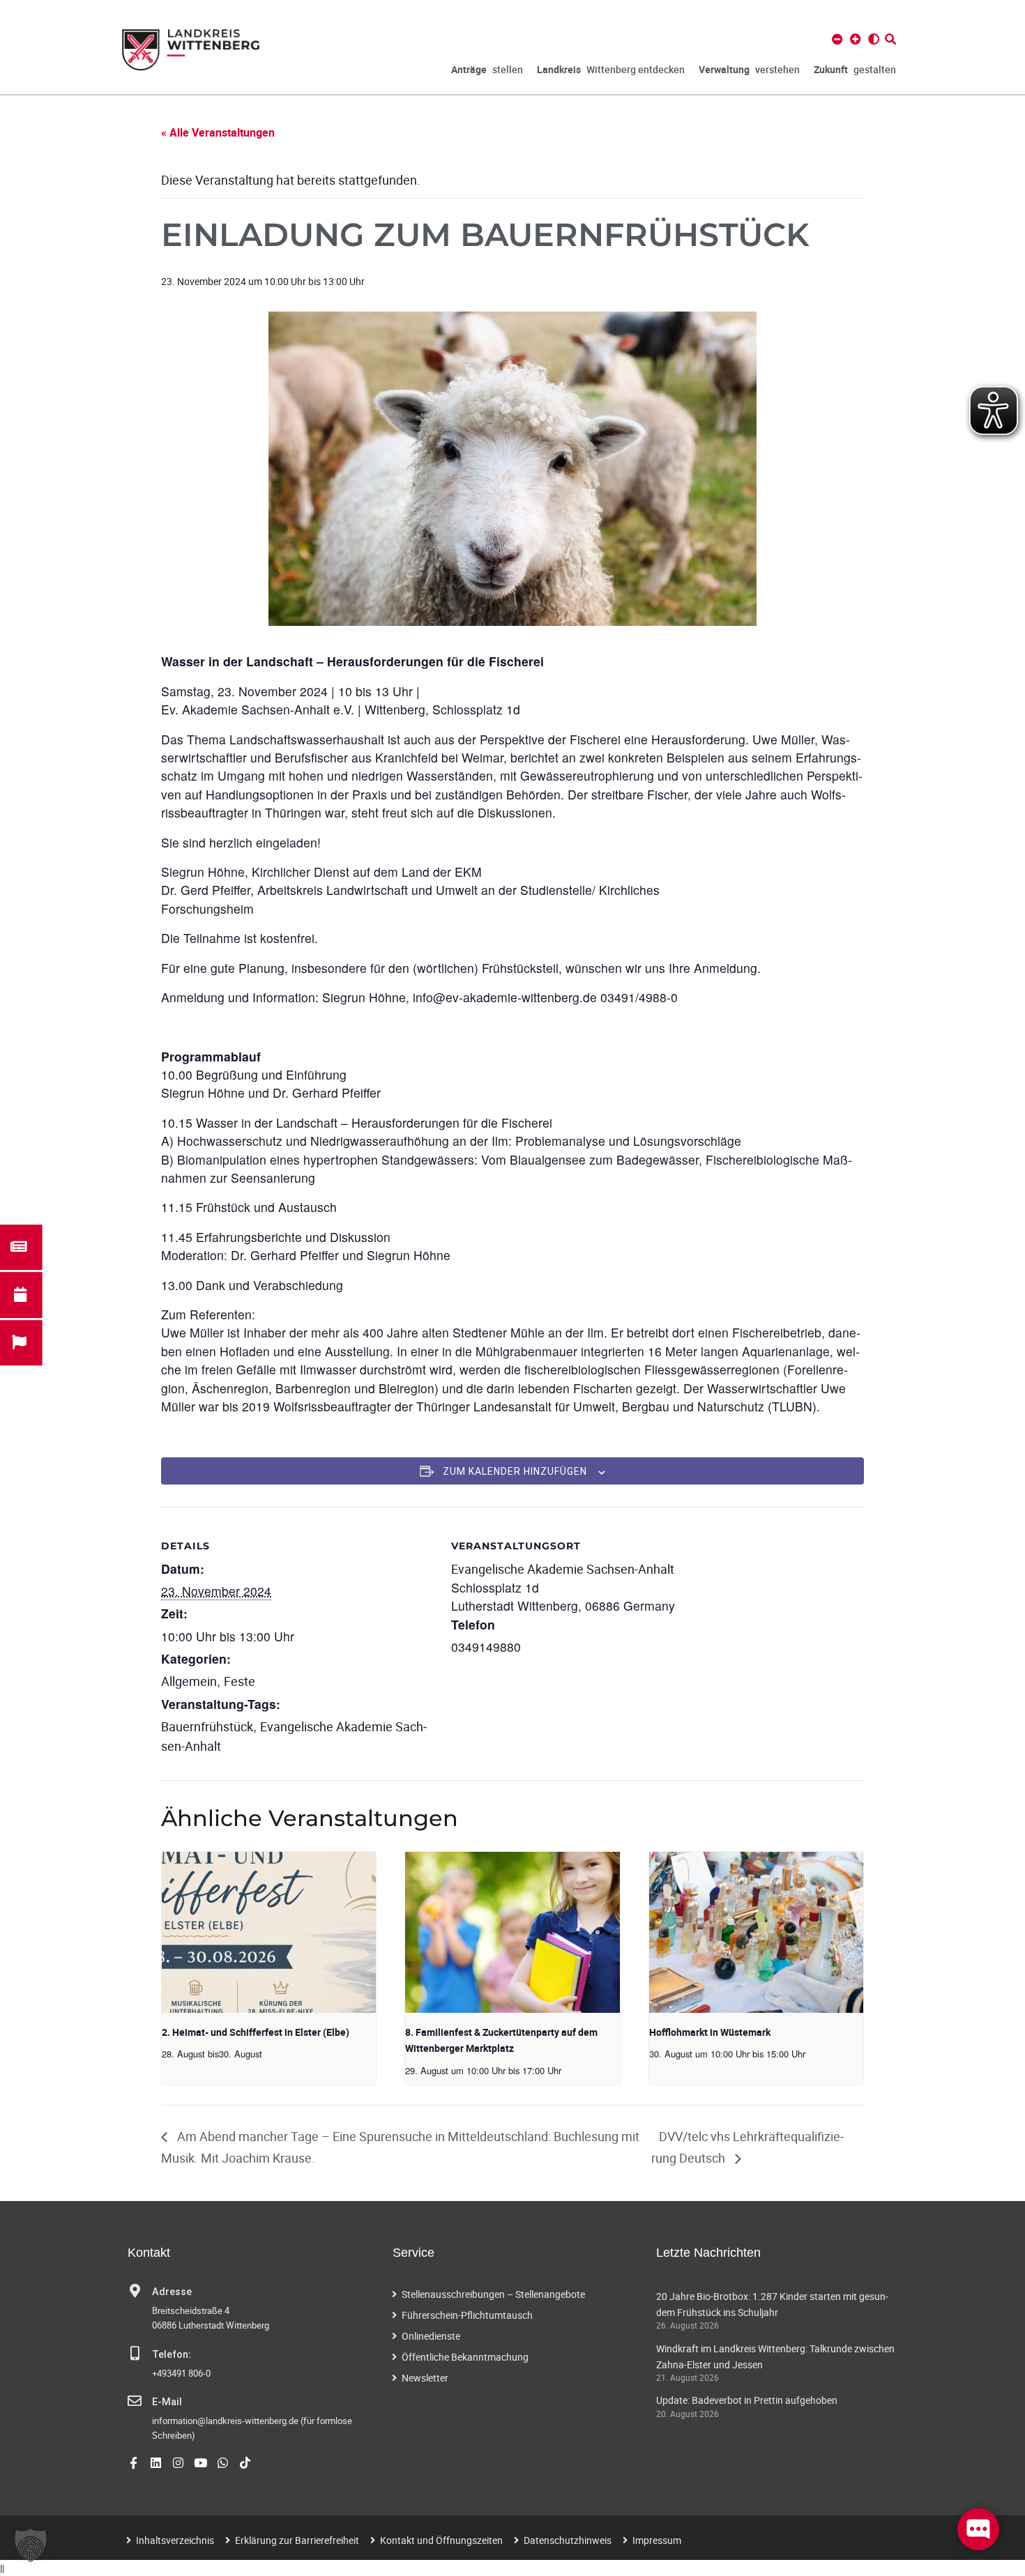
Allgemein (189, 1681)
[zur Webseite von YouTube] (200, 2463)
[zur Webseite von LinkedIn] (156, 2463)
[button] (31, 2545)
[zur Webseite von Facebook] (134, 2463)
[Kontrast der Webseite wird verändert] (874, 39)
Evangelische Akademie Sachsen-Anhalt (563, 1569)
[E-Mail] (135, 2401)
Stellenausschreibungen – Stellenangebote (493, 2294)
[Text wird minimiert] (837, 39)
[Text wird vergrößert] (856, 39)
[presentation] (269, 1932)
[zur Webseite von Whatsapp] (223, 2463)
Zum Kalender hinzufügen (515, 1471)
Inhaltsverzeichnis (175, 2540)
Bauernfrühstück (207, 1726)
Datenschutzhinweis (568, 2540)
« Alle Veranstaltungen (218, 132)
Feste (240, 1681)
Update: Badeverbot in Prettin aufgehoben (747, 2400)
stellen (487, 69)
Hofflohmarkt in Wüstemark (710, 2032)
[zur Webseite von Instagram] (178, 2463)
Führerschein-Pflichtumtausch (467, 2315)
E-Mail (167, 2402)
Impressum (657, 2540)
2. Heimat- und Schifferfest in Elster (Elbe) (256, 2032)
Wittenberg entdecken (611, 69)
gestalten (855, 69)
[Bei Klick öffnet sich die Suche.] (890, 39)
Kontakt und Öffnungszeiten (441, 2540)
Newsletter (425, 2378)
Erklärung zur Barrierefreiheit (297, 2540)
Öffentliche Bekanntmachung (465, 2357)
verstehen (749, 69)
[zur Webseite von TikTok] (245, 2463)
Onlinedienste (431, 2336)
